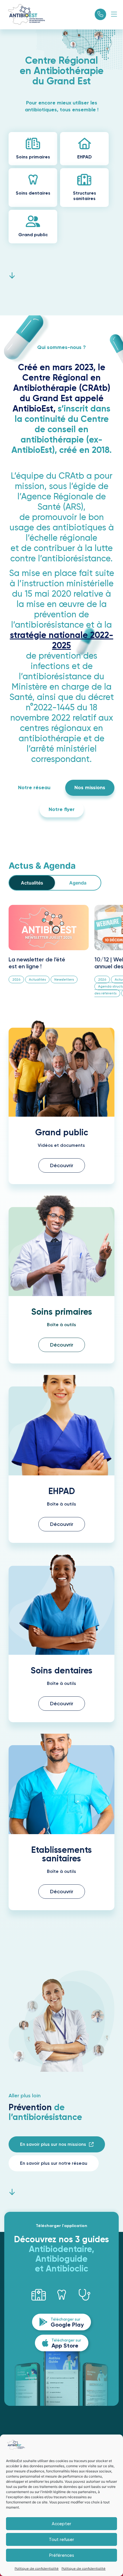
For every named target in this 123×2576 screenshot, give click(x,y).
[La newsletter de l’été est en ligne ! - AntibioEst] (49, 928)
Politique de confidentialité (37, 2569)
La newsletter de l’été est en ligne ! (37, 963)
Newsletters (64, 979)
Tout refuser (61, 2540)
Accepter (61, 2524)
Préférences (62, 2555)
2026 (16, 979)
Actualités (37, 979)
